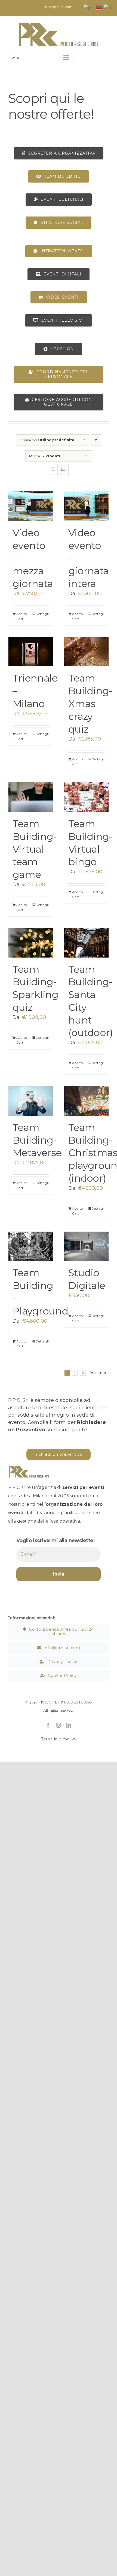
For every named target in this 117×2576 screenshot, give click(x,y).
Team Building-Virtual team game (35, 849)
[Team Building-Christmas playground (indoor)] (86, 1101)
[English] (89, 8)
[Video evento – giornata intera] (86, 506)
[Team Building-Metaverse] (31, 1101)
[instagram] (59, 1725)
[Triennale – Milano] (31, 652)
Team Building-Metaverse (37, 1140)
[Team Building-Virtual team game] (31, 797)
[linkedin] (69, 1725)
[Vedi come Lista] (63, 469)
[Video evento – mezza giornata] (31, 506)
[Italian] (108, 8)
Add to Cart (22, 616)
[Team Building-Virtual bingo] (86, 797)
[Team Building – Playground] (31, 1246)
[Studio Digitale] (86, 1246)
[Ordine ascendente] (96, 440)
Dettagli (42, 614)
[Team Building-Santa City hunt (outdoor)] (86, 943)
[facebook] (48, 1725)
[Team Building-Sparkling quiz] (31, 943)
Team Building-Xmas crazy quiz (90, 703)
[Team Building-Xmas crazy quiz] (86, 652)
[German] (100, 8)
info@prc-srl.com (58, 7)
